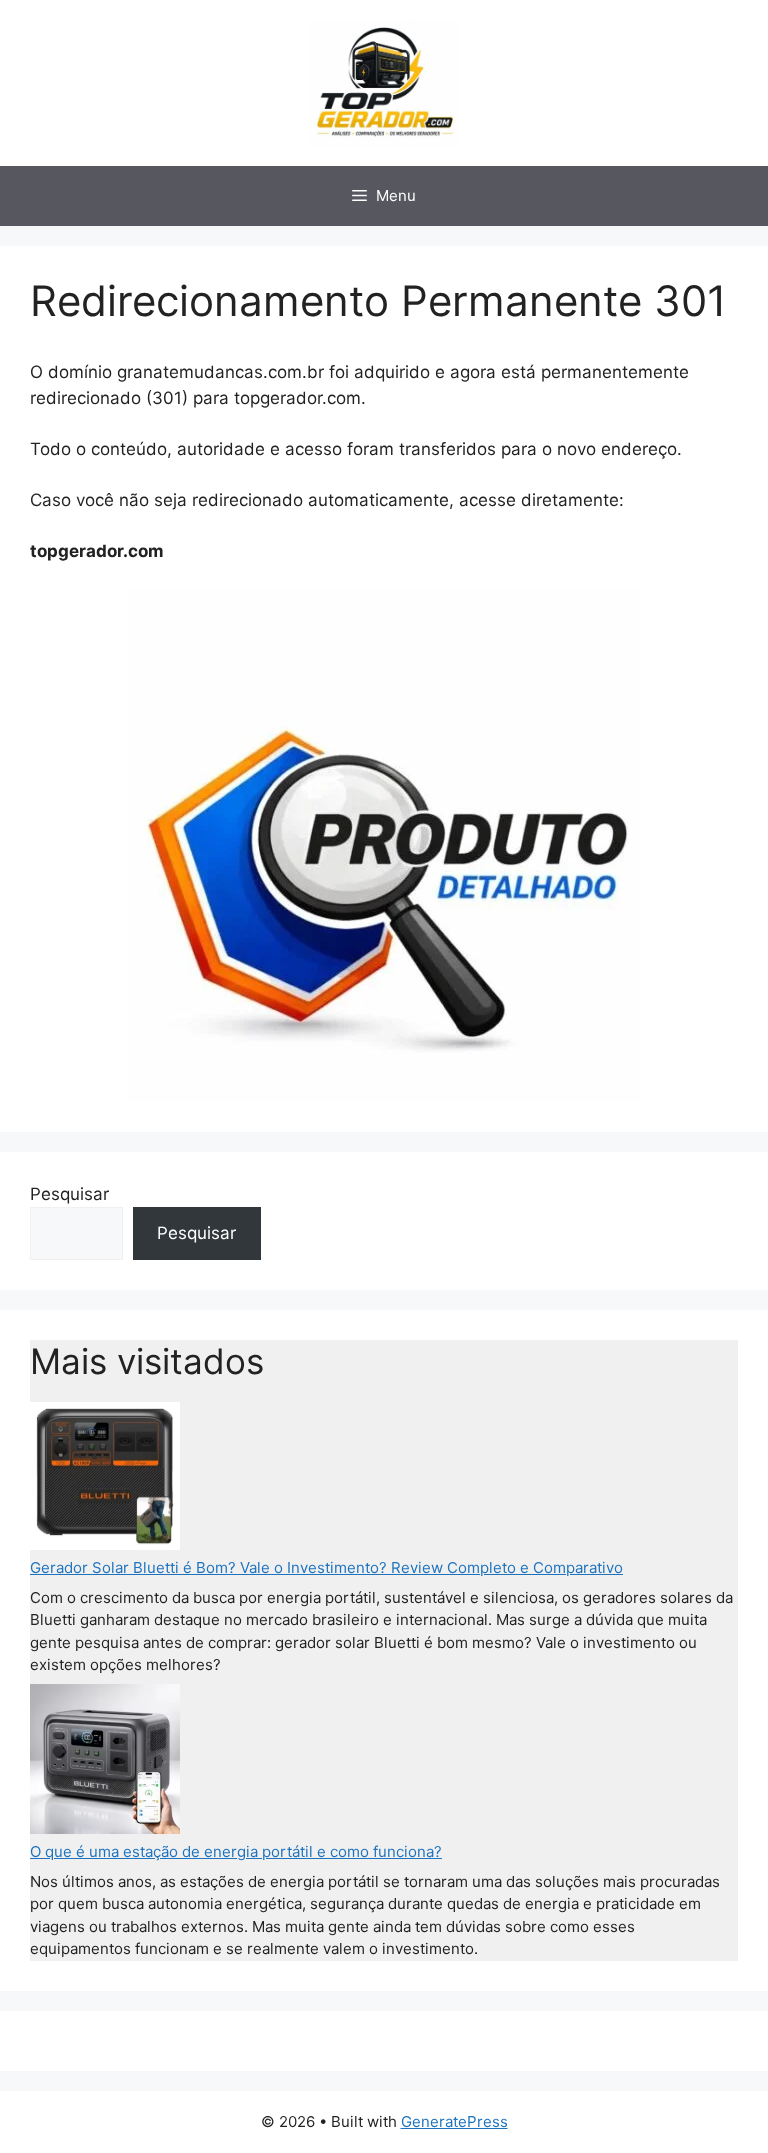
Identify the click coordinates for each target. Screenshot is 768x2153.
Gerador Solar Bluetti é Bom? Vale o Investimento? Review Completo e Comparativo (326, 1567)
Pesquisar (69, 1194)
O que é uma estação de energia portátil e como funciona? (236, 1851)
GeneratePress (454, 2121)
